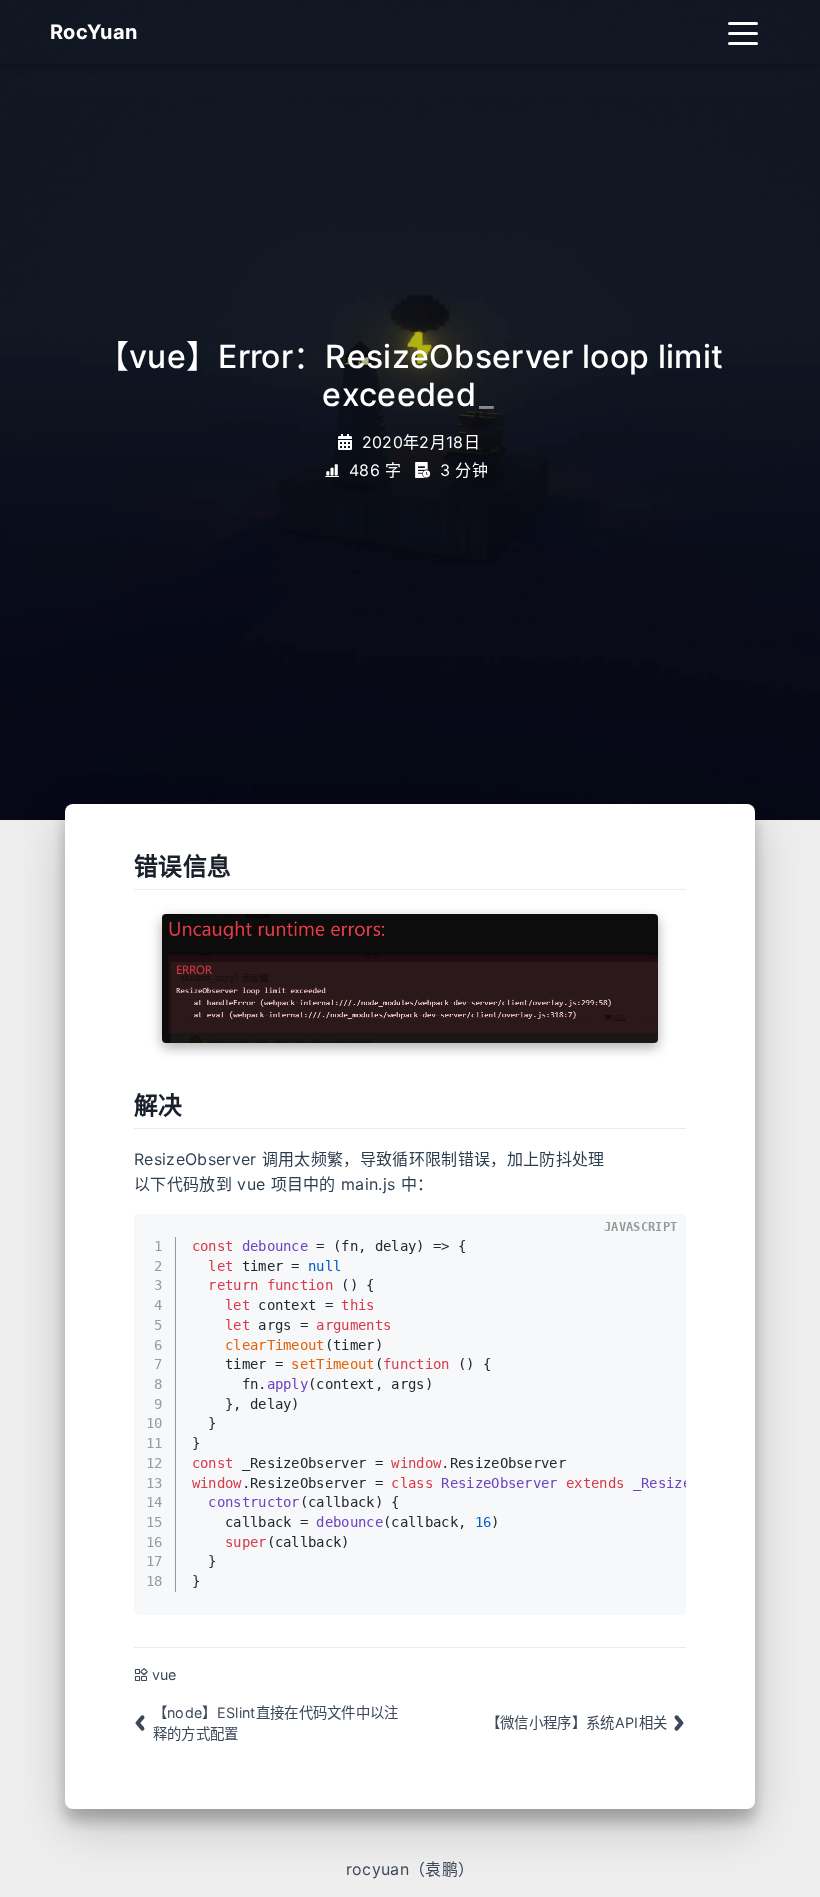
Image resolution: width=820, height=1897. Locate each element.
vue (164, 1674)
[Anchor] (123, 867)
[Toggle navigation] (743, 32)
